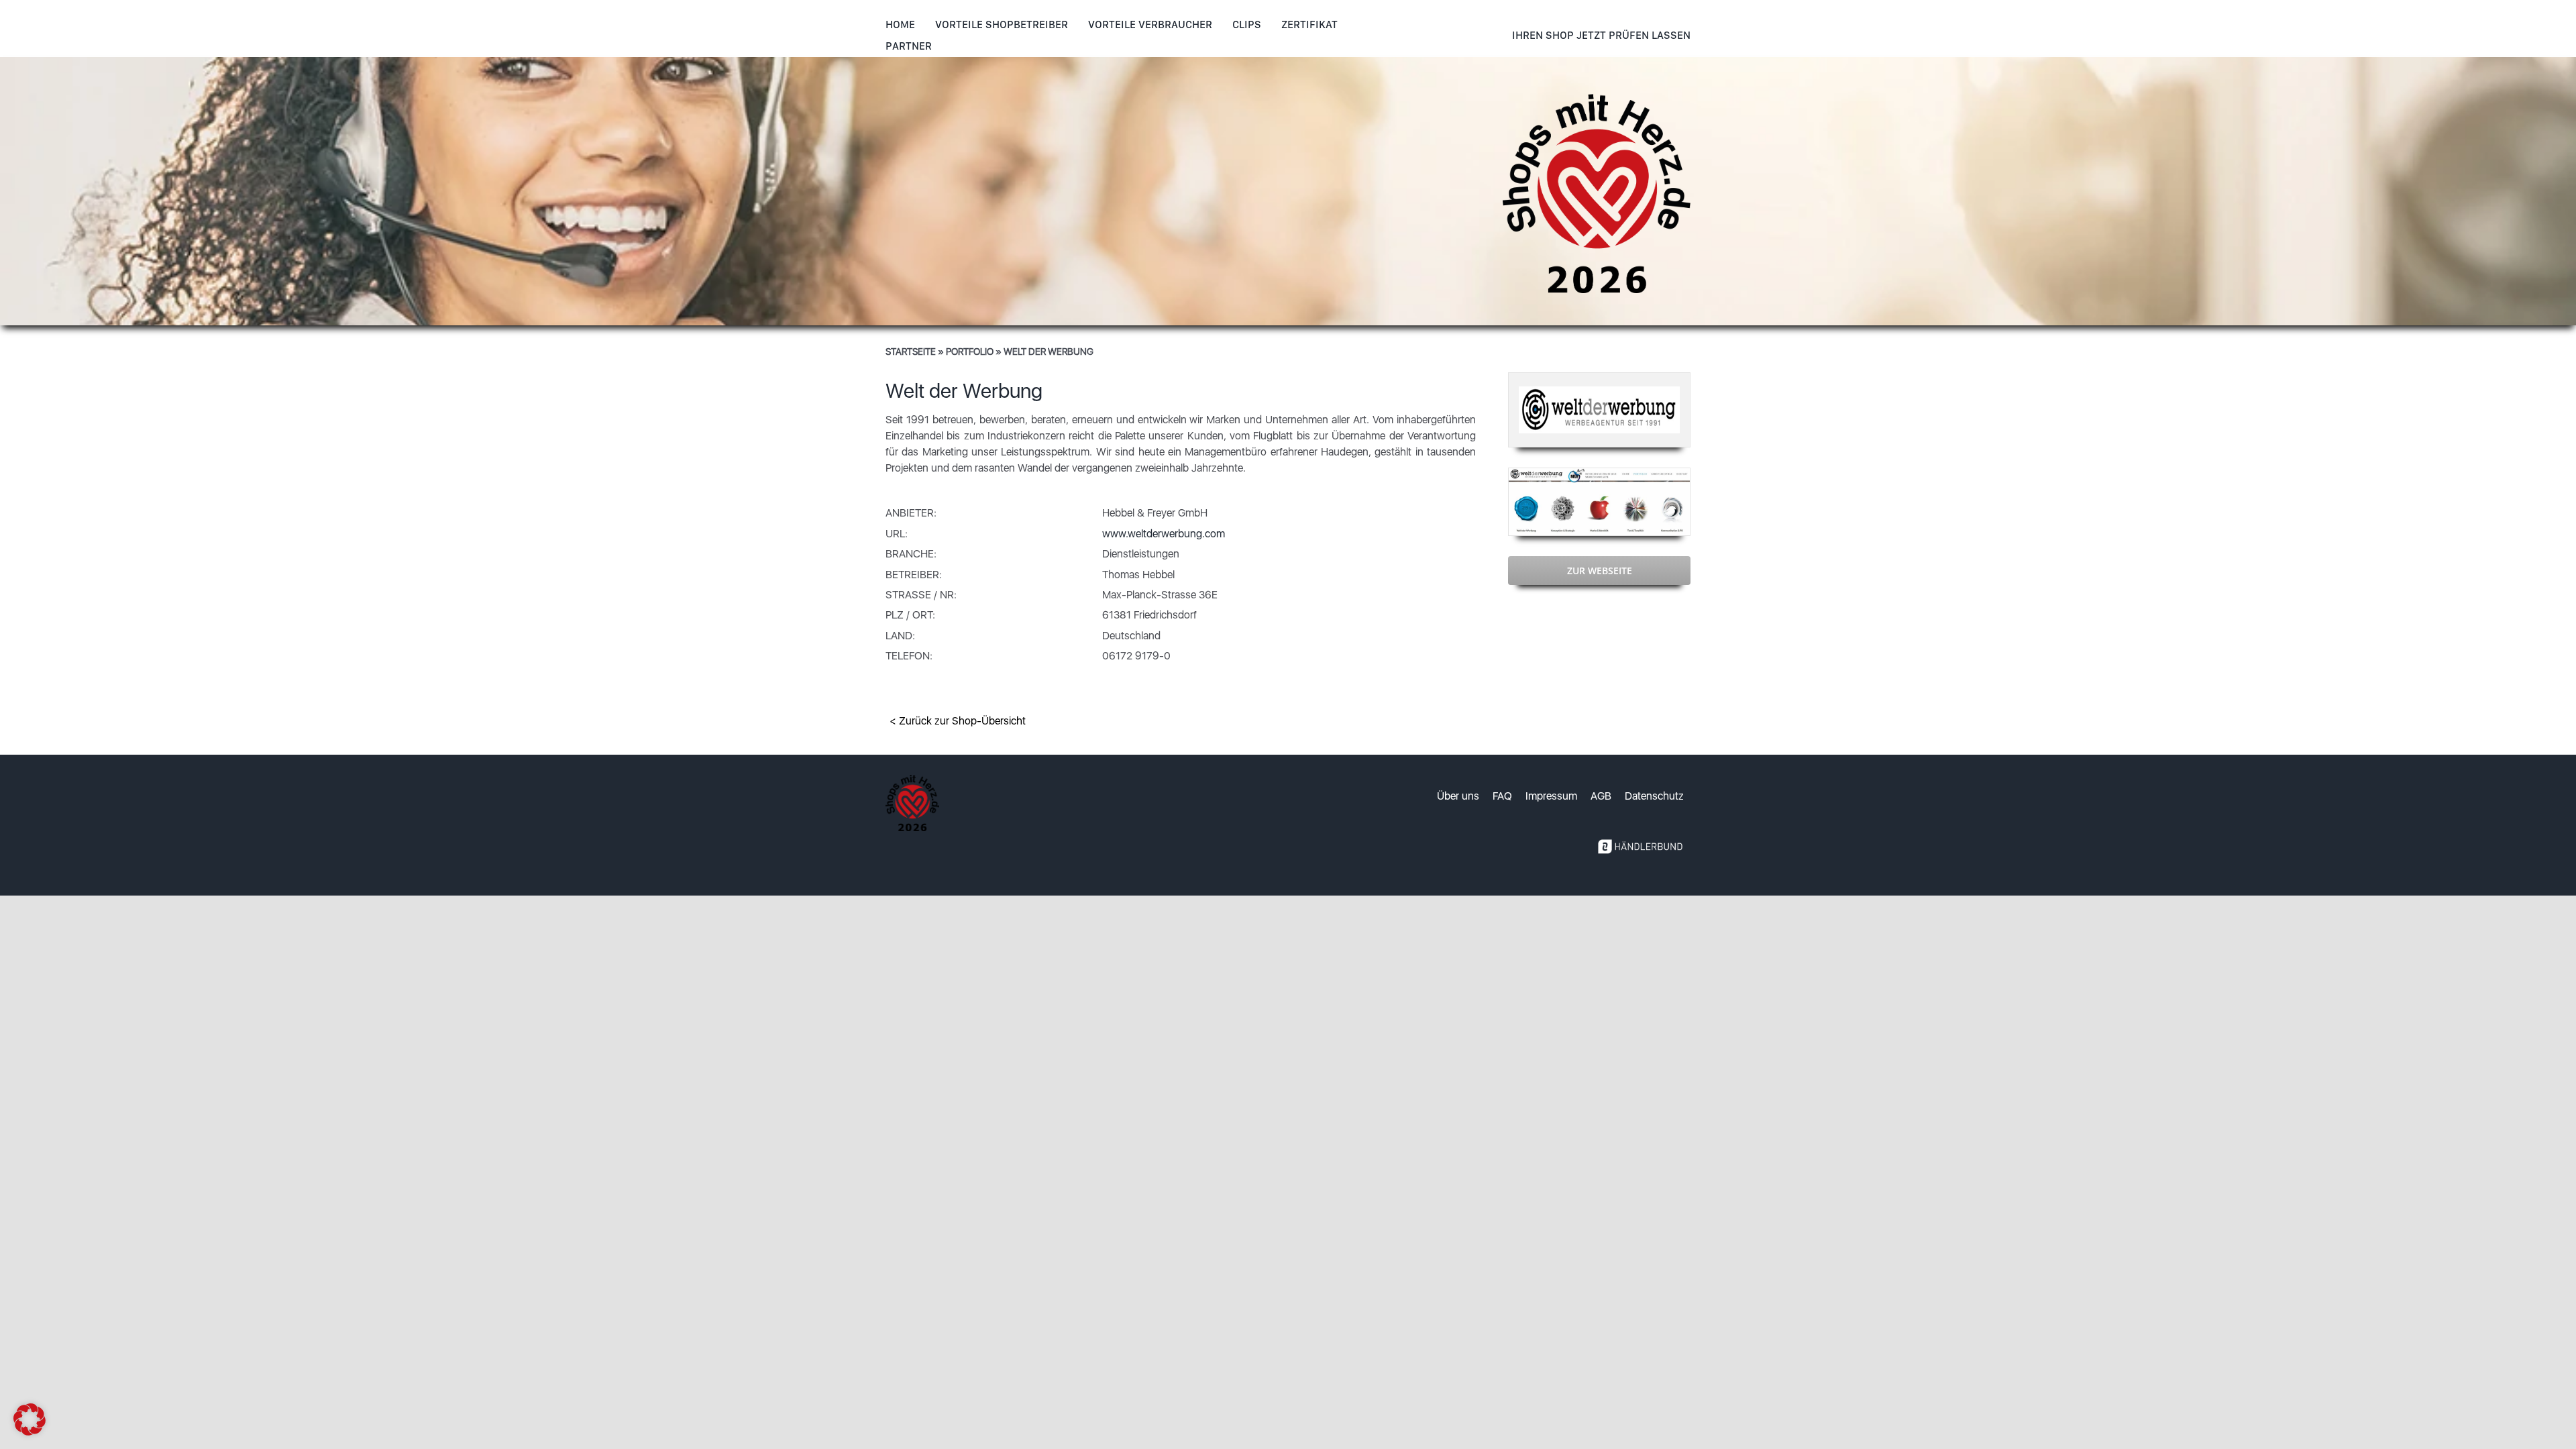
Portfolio (970, 352)
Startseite (911, 352)
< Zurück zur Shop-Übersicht (958, 721)
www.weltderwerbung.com (1164, 534)
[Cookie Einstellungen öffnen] (30, 1432)
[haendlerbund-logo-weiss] (1640, 836)
